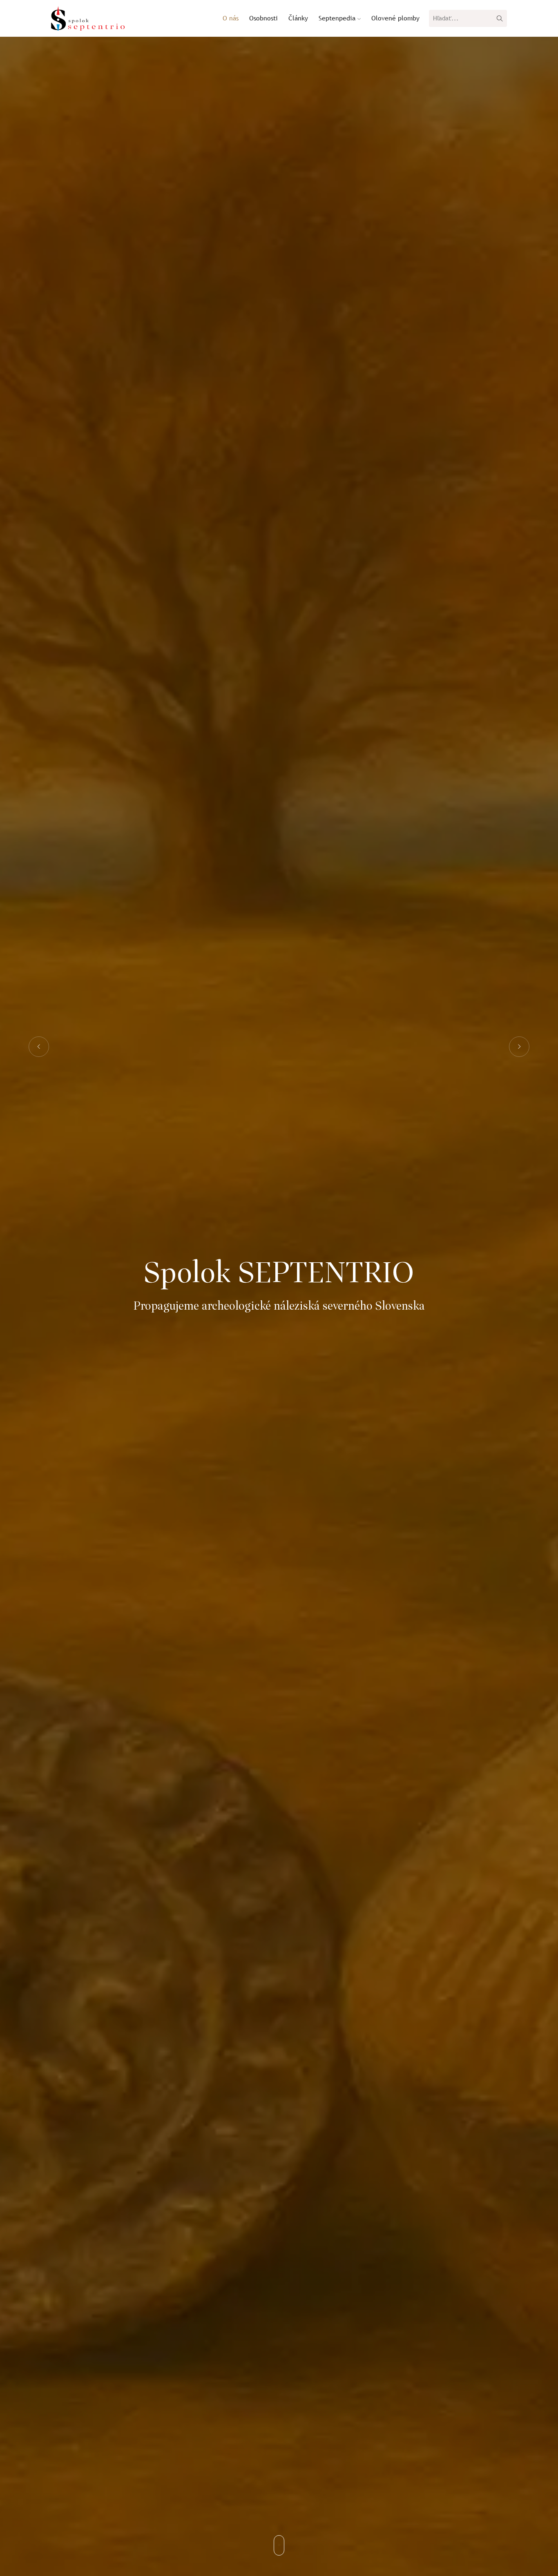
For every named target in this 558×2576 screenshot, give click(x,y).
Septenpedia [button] (338, 18)
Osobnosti (263, 18)
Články (298, 18)
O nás (231, 18)
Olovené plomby (395, 18)
